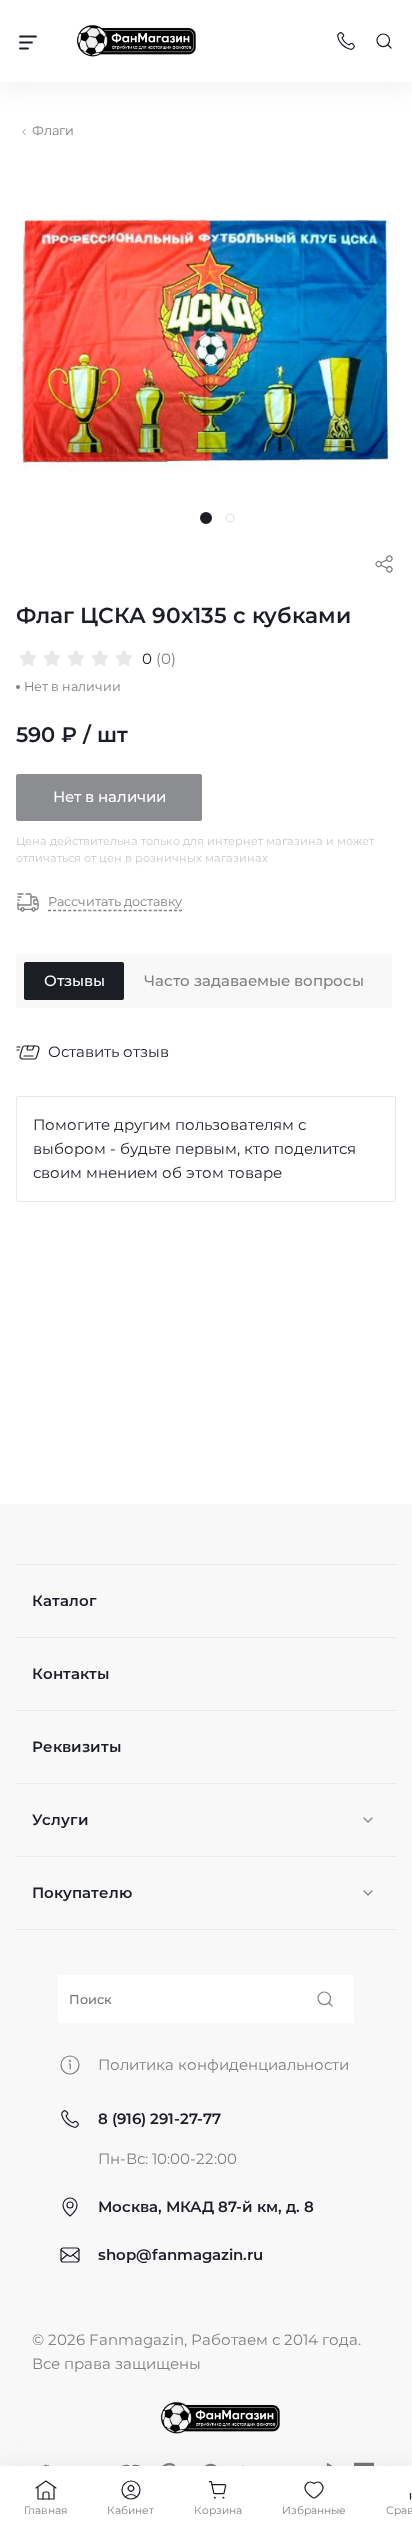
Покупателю (82, 1892)
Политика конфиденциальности (223, 2064)
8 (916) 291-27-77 (159, 2118)
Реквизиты (76, 1746)
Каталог (64, 1600)
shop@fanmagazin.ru (180, 2254)
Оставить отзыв (108, 1051)
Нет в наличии (109, 796)
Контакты (70, 1673)
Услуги (60, 1819)
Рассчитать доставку (115, 902)
